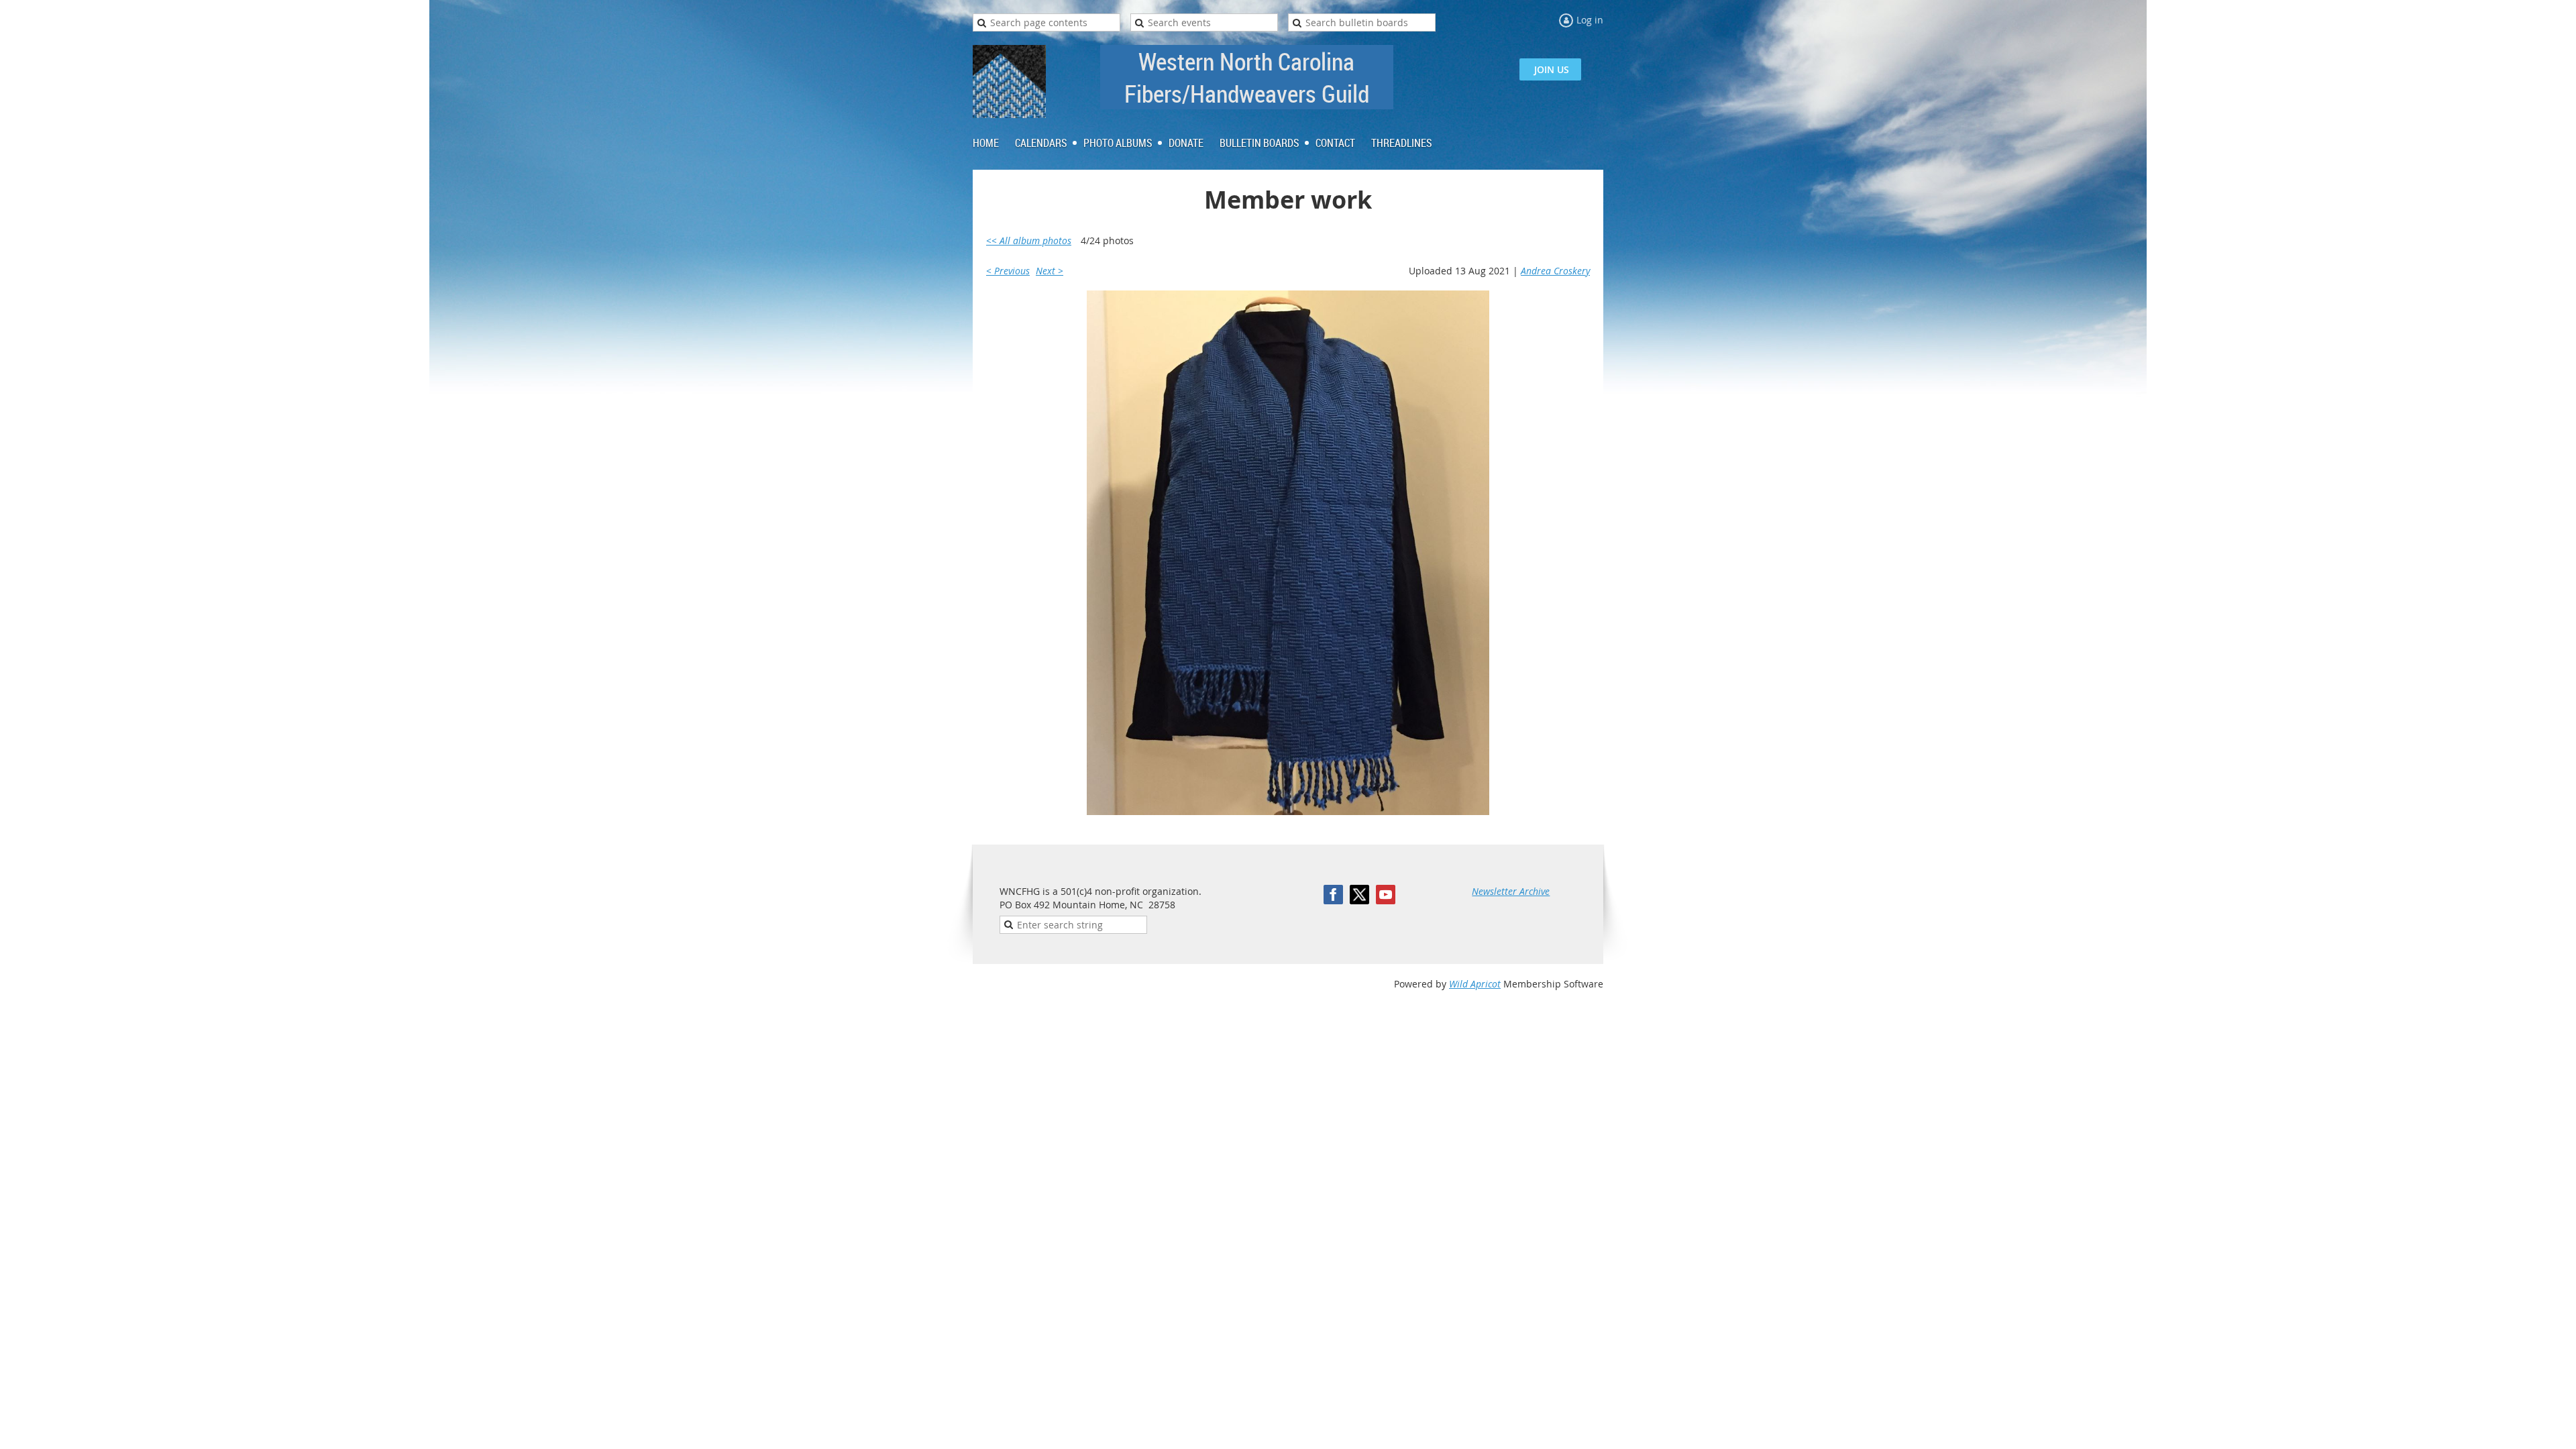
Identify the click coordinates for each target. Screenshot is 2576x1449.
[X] (1359, 895)
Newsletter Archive (1511, 891)
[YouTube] (1386, 895)
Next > (1050, 271)
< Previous (1008, 271)
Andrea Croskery (1555, 271)
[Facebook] (1333, 895)
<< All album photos (1029, 240)
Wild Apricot (1475, 984)
